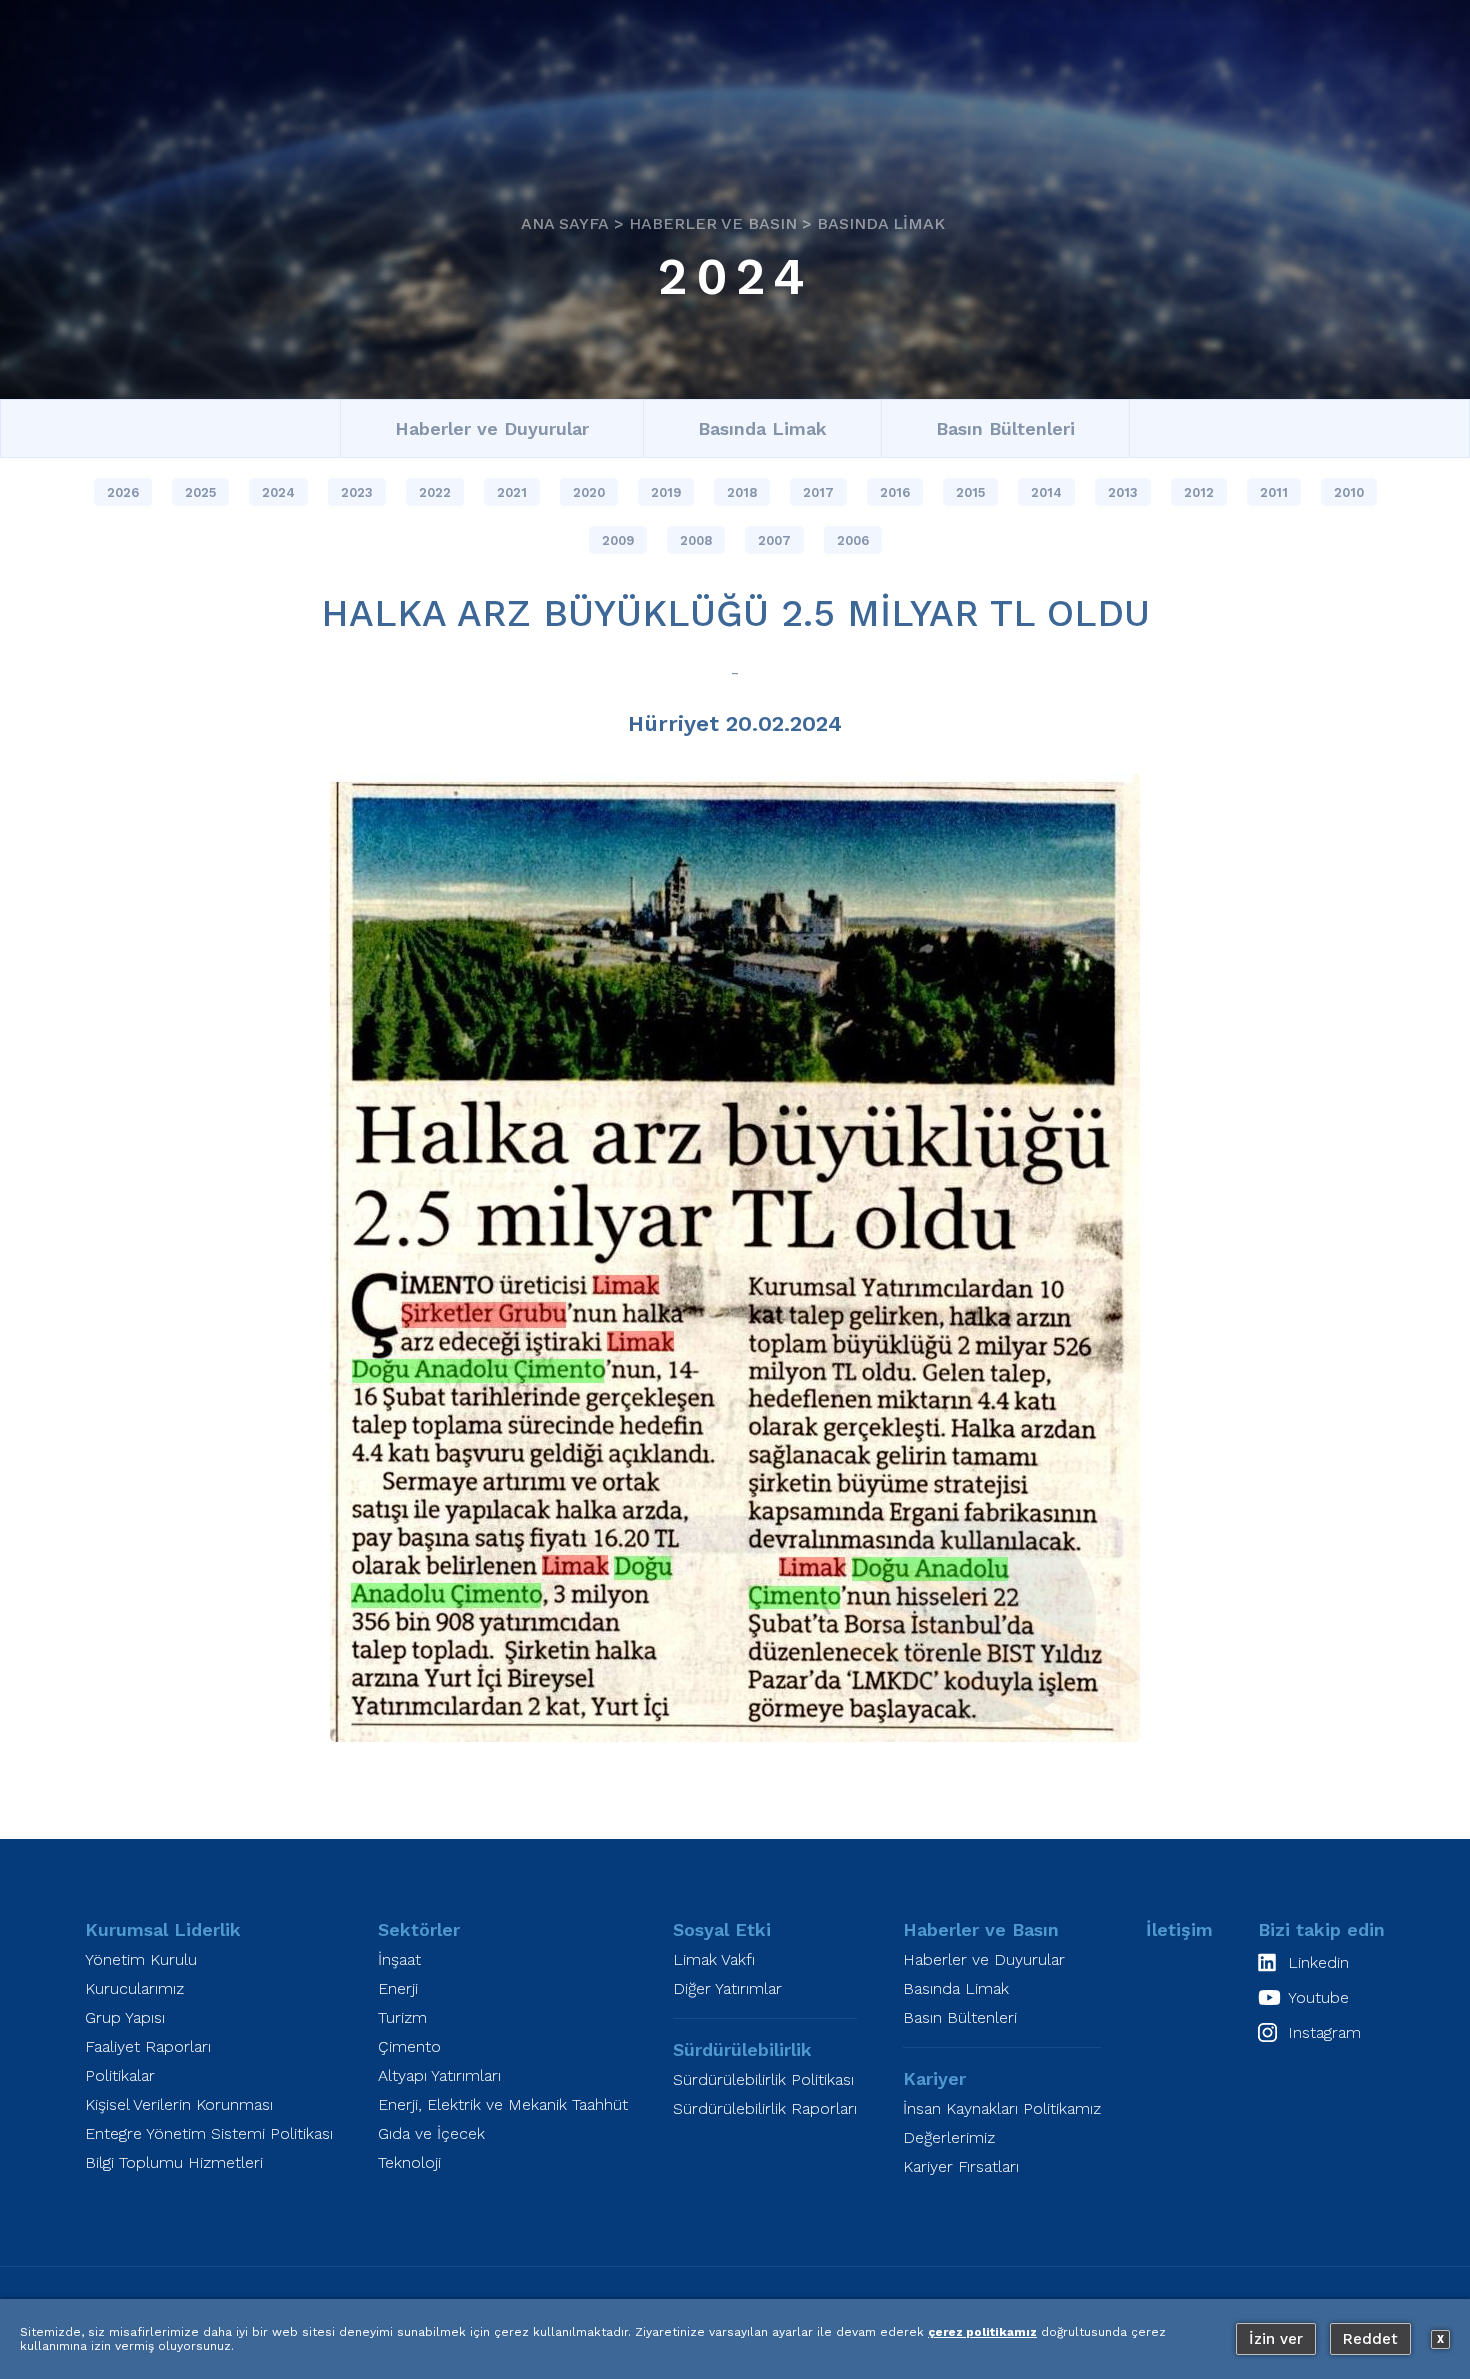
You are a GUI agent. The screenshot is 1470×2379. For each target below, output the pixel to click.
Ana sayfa (565, 222)
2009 (618, 540)
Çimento (409, 2046)
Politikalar (120, 2075)
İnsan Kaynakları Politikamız (1002, 2108)
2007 (774, 540)
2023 (357, 492)
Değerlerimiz (949, 2137)
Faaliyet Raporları (148, 2046)
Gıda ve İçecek (431, 2133)
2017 (818, 492)
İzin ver (1276, 2339)
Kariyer (934, 2078)
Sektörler (419, 1929)
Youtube (1318, 1997)
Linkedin (1318, 1962)
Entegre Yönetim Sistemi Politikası (209, 2133)
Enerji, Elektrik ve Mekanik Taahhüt (503, 2104)
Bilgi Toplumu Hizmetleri (174, 2162)
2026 (123, 492)
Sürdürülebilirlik (742, 2049)
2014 (1046, 492)
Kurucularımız (134, 1988)
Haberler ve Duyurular (492, 428)
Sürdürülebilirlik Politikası (763, 2079)
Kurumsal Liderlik (163, 1929)
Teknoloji (409, 2162)
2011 (1274, 492)
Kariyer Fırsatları (961, 2166)
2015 (970, 492)
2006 (853, 540)
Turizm (402, 2017)
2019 (666, 492)
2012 (1199, 492)
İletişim (1179, 1929)
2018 (742, 492)
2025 (200, 492)
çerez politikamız (982, 2332)
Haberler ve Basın (713, 222)
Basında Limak (881, 222)
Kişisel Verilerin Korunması (179, 2104)
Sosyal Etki (722, 1929)
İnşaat (399, 1959)
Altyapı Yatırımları (439, 2075)
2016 (895, 492)
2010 (1349, 492)
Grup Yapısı (125, 2017)
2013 (1123, 492)
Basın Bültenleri (1005, 428)
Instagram (1324, 2032)
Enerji (398, 1988)
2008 (696, 540)
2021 (512, 492)
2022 (435, 492)
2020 (589, 492)
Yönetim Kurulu (141, 1959)
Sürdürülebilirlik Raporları (765, 2108)
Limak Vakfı (714, 1959)
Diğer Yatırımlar (727, 1988)
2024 (735, 276)
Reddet (1370, 2339)
